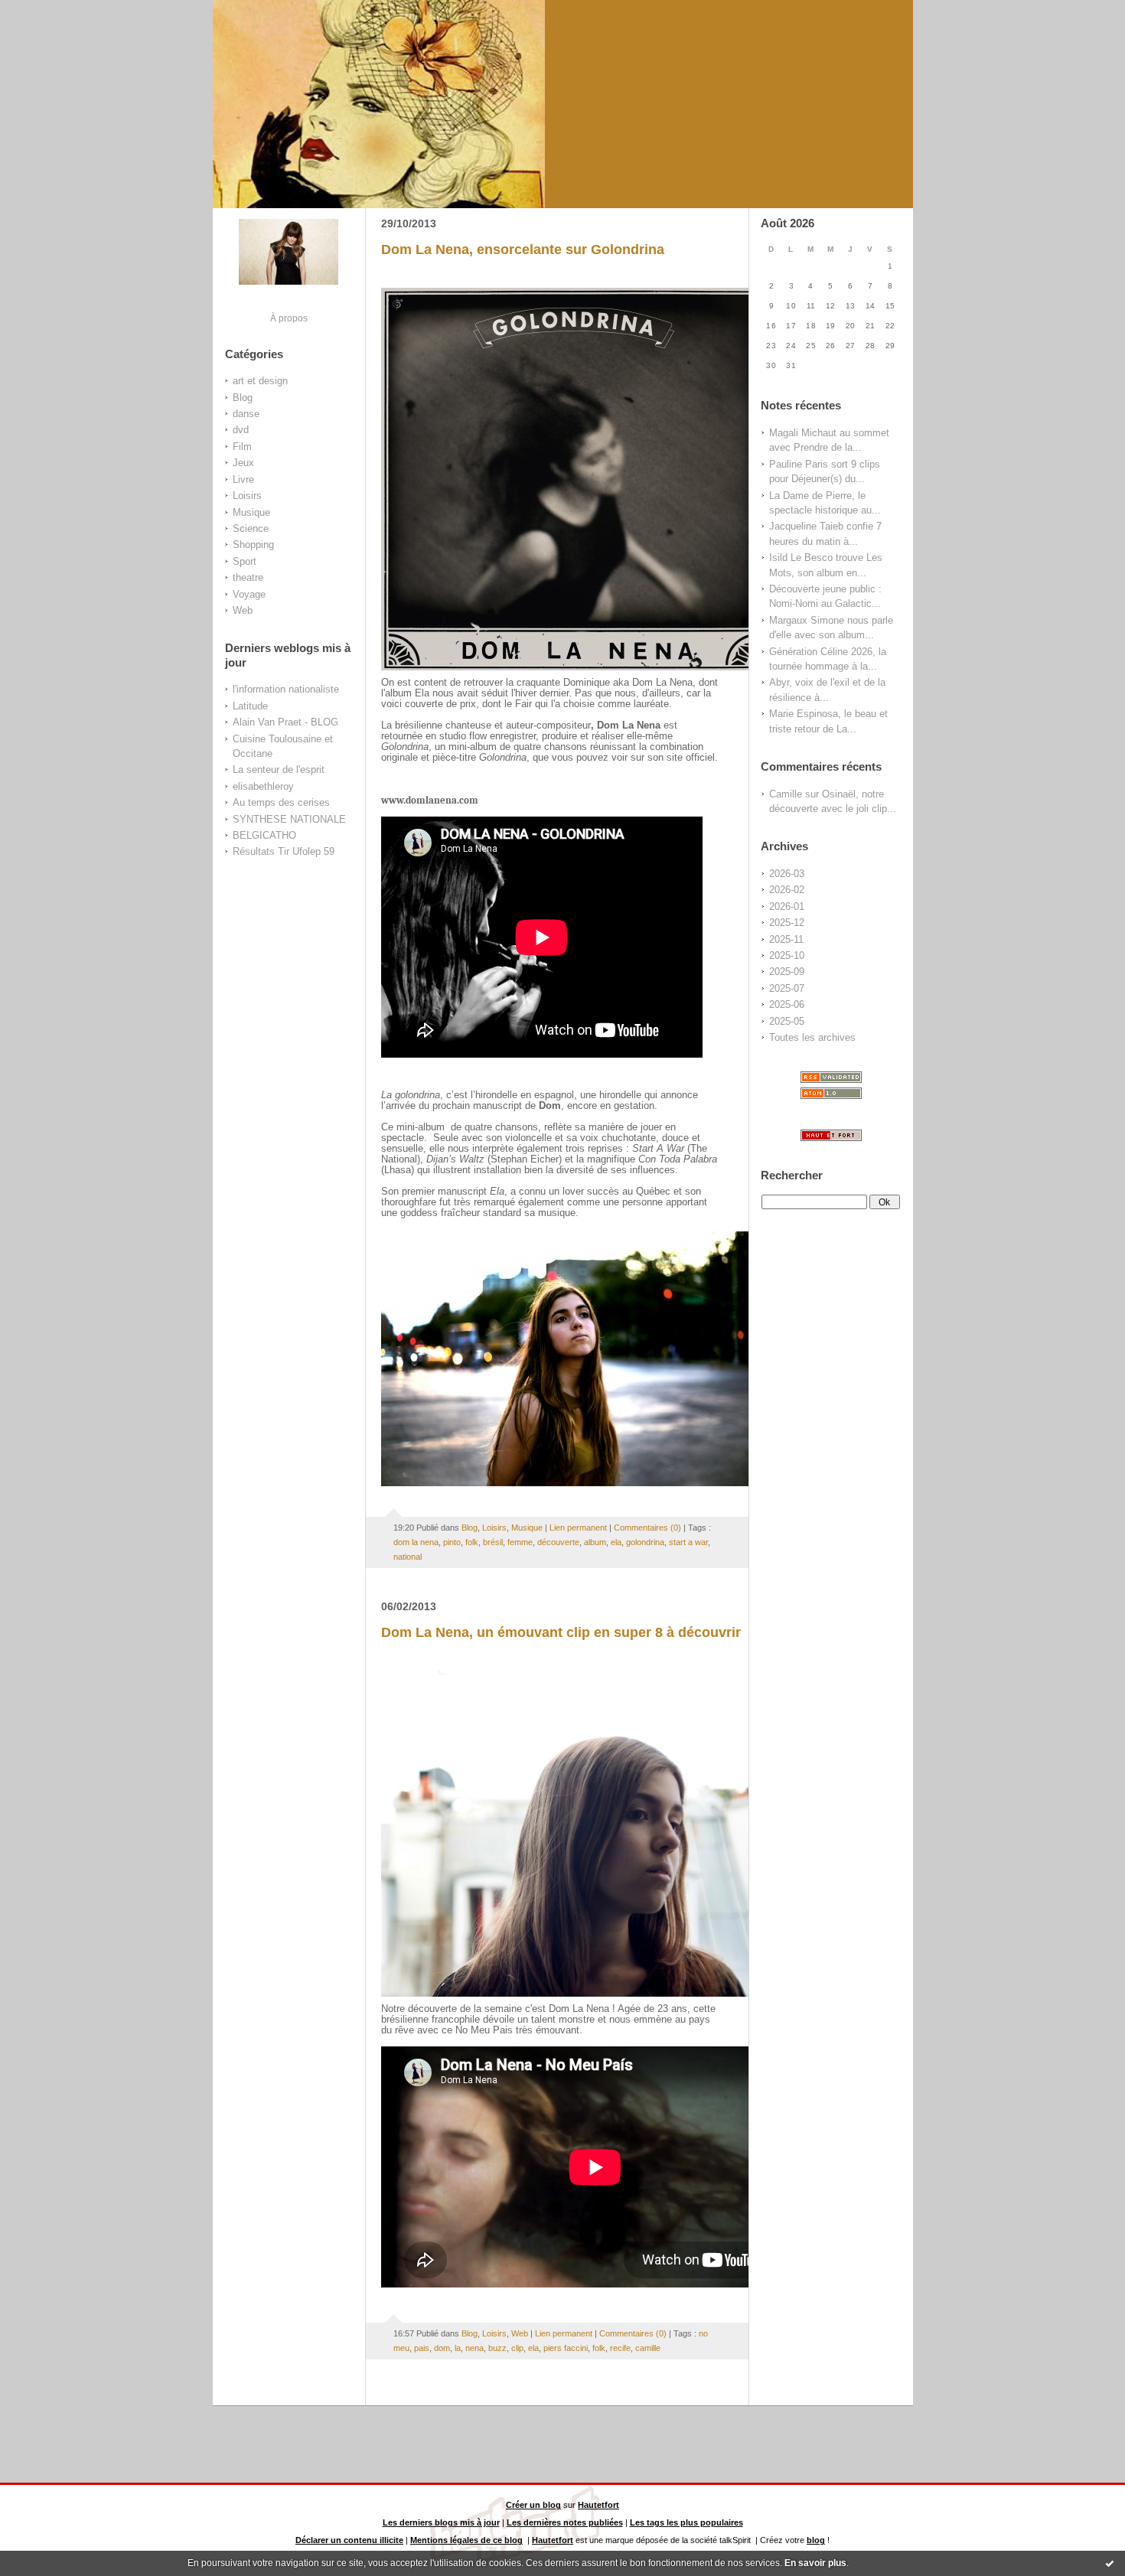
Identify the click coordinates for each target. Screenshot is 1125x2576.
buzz (497, 2348)
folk (472, 1542)
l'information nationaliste (286, 689)
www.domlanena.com (430, 801)
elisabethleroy (263, 786)
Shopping (253, 545)
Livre (243, 479)
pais (422, 2348)
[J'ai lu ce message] (1110, 2563)
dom (442, 2348)
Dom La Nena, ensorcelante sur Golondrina (523, 249)
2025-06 (787, 1004)
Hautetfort (598, 2505)
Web (243, 610)
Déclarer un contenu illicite (349, 2540)
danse (246, 414)
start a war (688, 1542)
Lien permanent (578, 1528)
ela (616, 1542)
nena (474, 2348)
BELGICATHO (264, 835)
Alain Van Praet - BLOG (285, 722)
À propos (289, 318)
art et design (260, 381)
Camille (786, 794)
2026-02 (787, 890)
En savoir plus (815, 2563)
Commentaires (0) (647, 1528)
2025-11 (786, 939)
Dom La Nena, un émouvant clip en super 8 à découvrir (561, 1632)
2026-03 (787, 874)
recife (620, 2348)
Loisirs (247, 496)
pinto (452, 1542)
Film (242, 447)
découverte (558, 1542)
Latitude (250, 706)
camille (648, 2348)
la (458, 2348)
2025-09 (787, 972)
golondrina (645, 1542)
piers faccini (566, 2348)
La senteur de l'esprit (279, 770)
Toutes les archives (812, 1037)
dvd (241, 430)
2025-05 (787, 1021)
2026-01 (787, 906)
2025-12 (787, 923)
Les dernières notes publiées (565, 2522)
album (595, 1542)
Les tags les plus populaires (686, 2522)
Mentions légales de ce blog (466, 2540)
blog (816, 2540)
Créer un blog (533, 2505)
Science (251, 528)
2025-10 (787, 955)
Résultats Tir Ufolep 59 (284, 851)
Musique (251, 512)
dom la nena (416, 1542)
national (408, 1557)
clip (517, 2348)
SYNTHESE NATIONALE (289, 819)
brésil (493, 1542)
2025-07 (787, 988)
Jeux (243, 463)
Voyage (249, 594)
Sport (245, 561)
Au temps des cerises (281, 802)
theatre (248, 577)
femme (520, 1542)
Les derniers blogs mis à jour (441, 2522)
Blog (243, 398)
